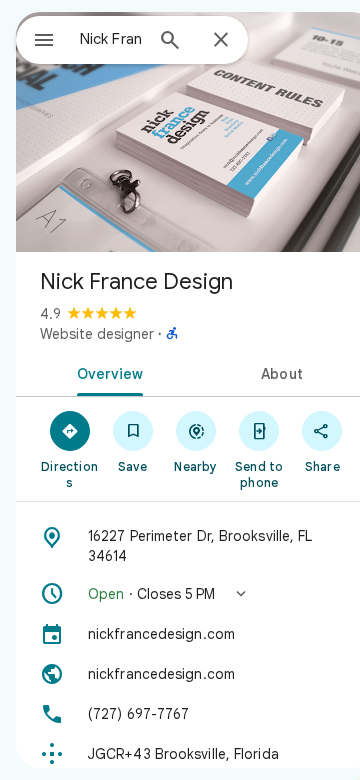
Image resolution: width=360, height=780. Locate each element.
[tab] (106, 372)
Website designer (97, 334)
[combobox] (111, 39)
